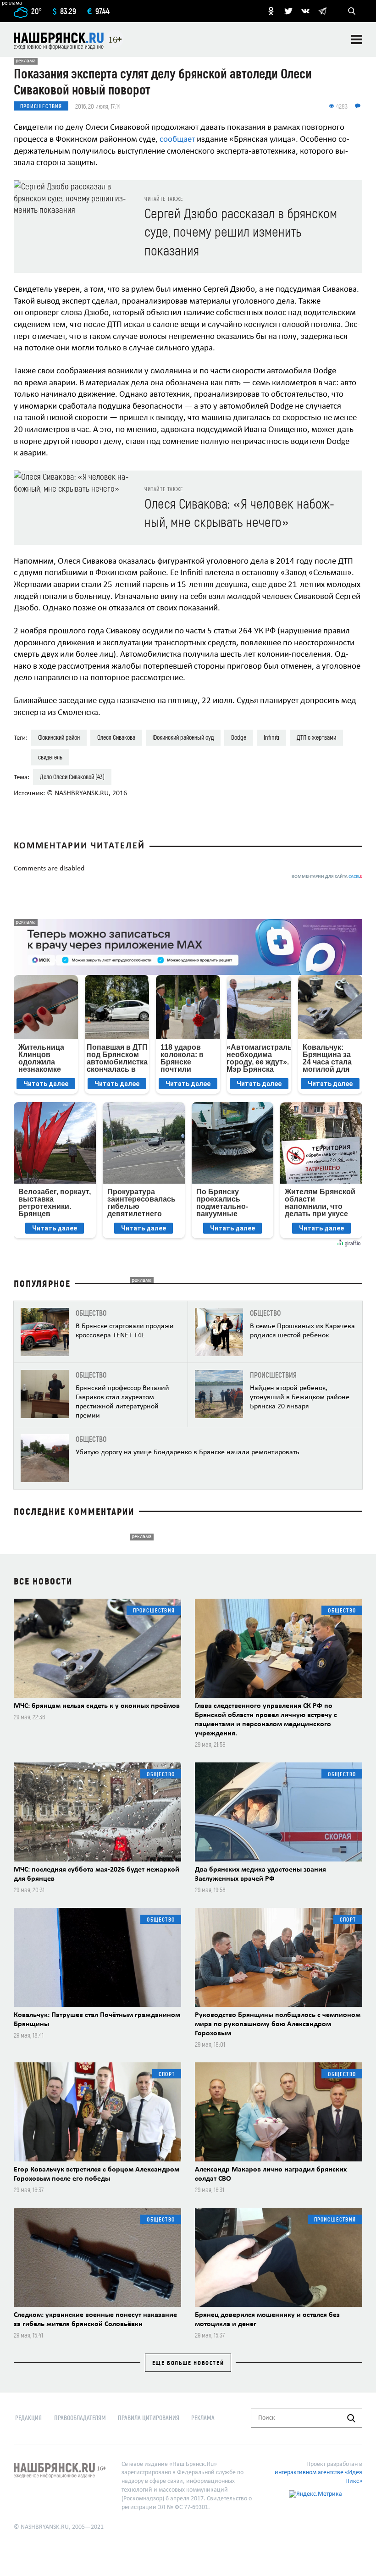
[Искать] (351, 2418)
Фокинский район (59, 737)
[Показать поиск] (352, 11)
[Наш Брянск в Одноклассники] (271, 11)
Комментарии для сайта (327, 877)
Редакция (28, 2418)
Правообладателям (80, 2418)
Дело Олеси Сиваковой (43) (72, 777)
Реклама (203, 2418)
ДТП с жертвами (316, 737)
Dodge (239, 737)
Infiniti (271, 737)
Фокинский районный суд (183, 737)
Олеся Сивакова (116, 737)
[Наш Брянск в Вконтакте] (305, 11)
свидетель (50, 757)
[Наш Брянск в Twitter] (288, 11)
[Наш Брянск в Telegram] (322, 11)
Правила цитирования (149, 2418)
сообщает (176, 140)
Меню (357, 39)
